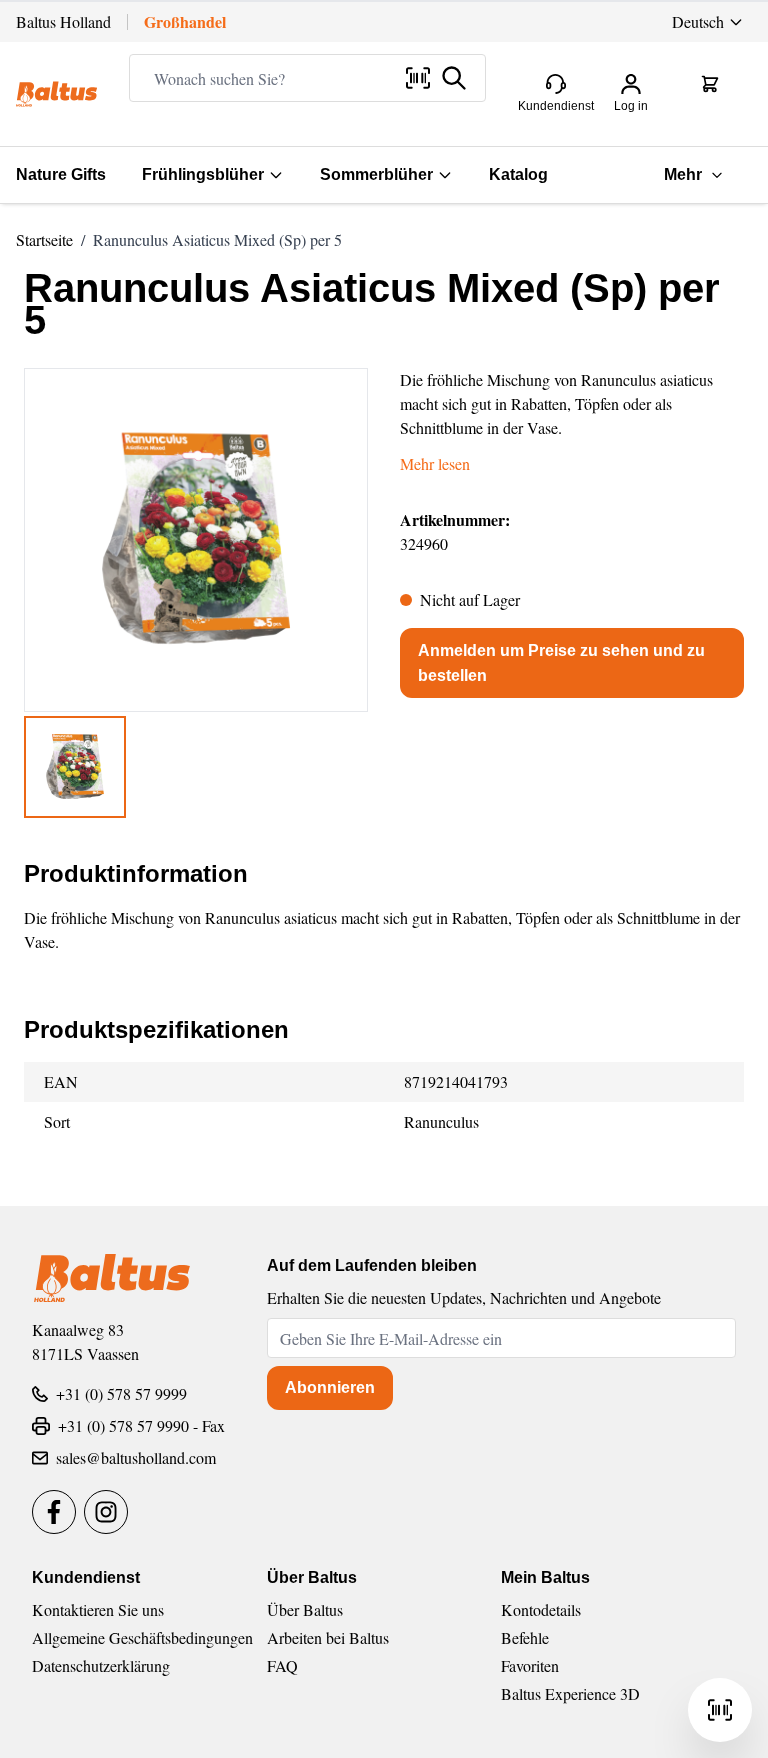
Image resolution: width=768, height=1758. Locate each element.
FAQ (282, 1665)
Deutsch (698, 21)
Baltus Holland (63, 21)
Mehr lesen (435, 463)
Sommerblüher (376, 174)
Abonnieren (330, 1387)
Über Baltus (305, 1609)
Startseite (44, 239)
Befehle (525, 1637)
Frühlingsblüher (203, 174)
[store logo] (56, 94)
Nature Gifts (61, 174)
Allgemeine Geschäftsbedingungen (142, 1637)
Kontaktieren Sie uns (98, 1609)
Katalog (518, 174)
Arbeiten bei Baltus (328, 1637)
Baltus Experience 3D (570, 1693)
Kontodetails (541, 1609)
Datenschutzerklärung (101, 1665)
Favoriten (530, 1665)
